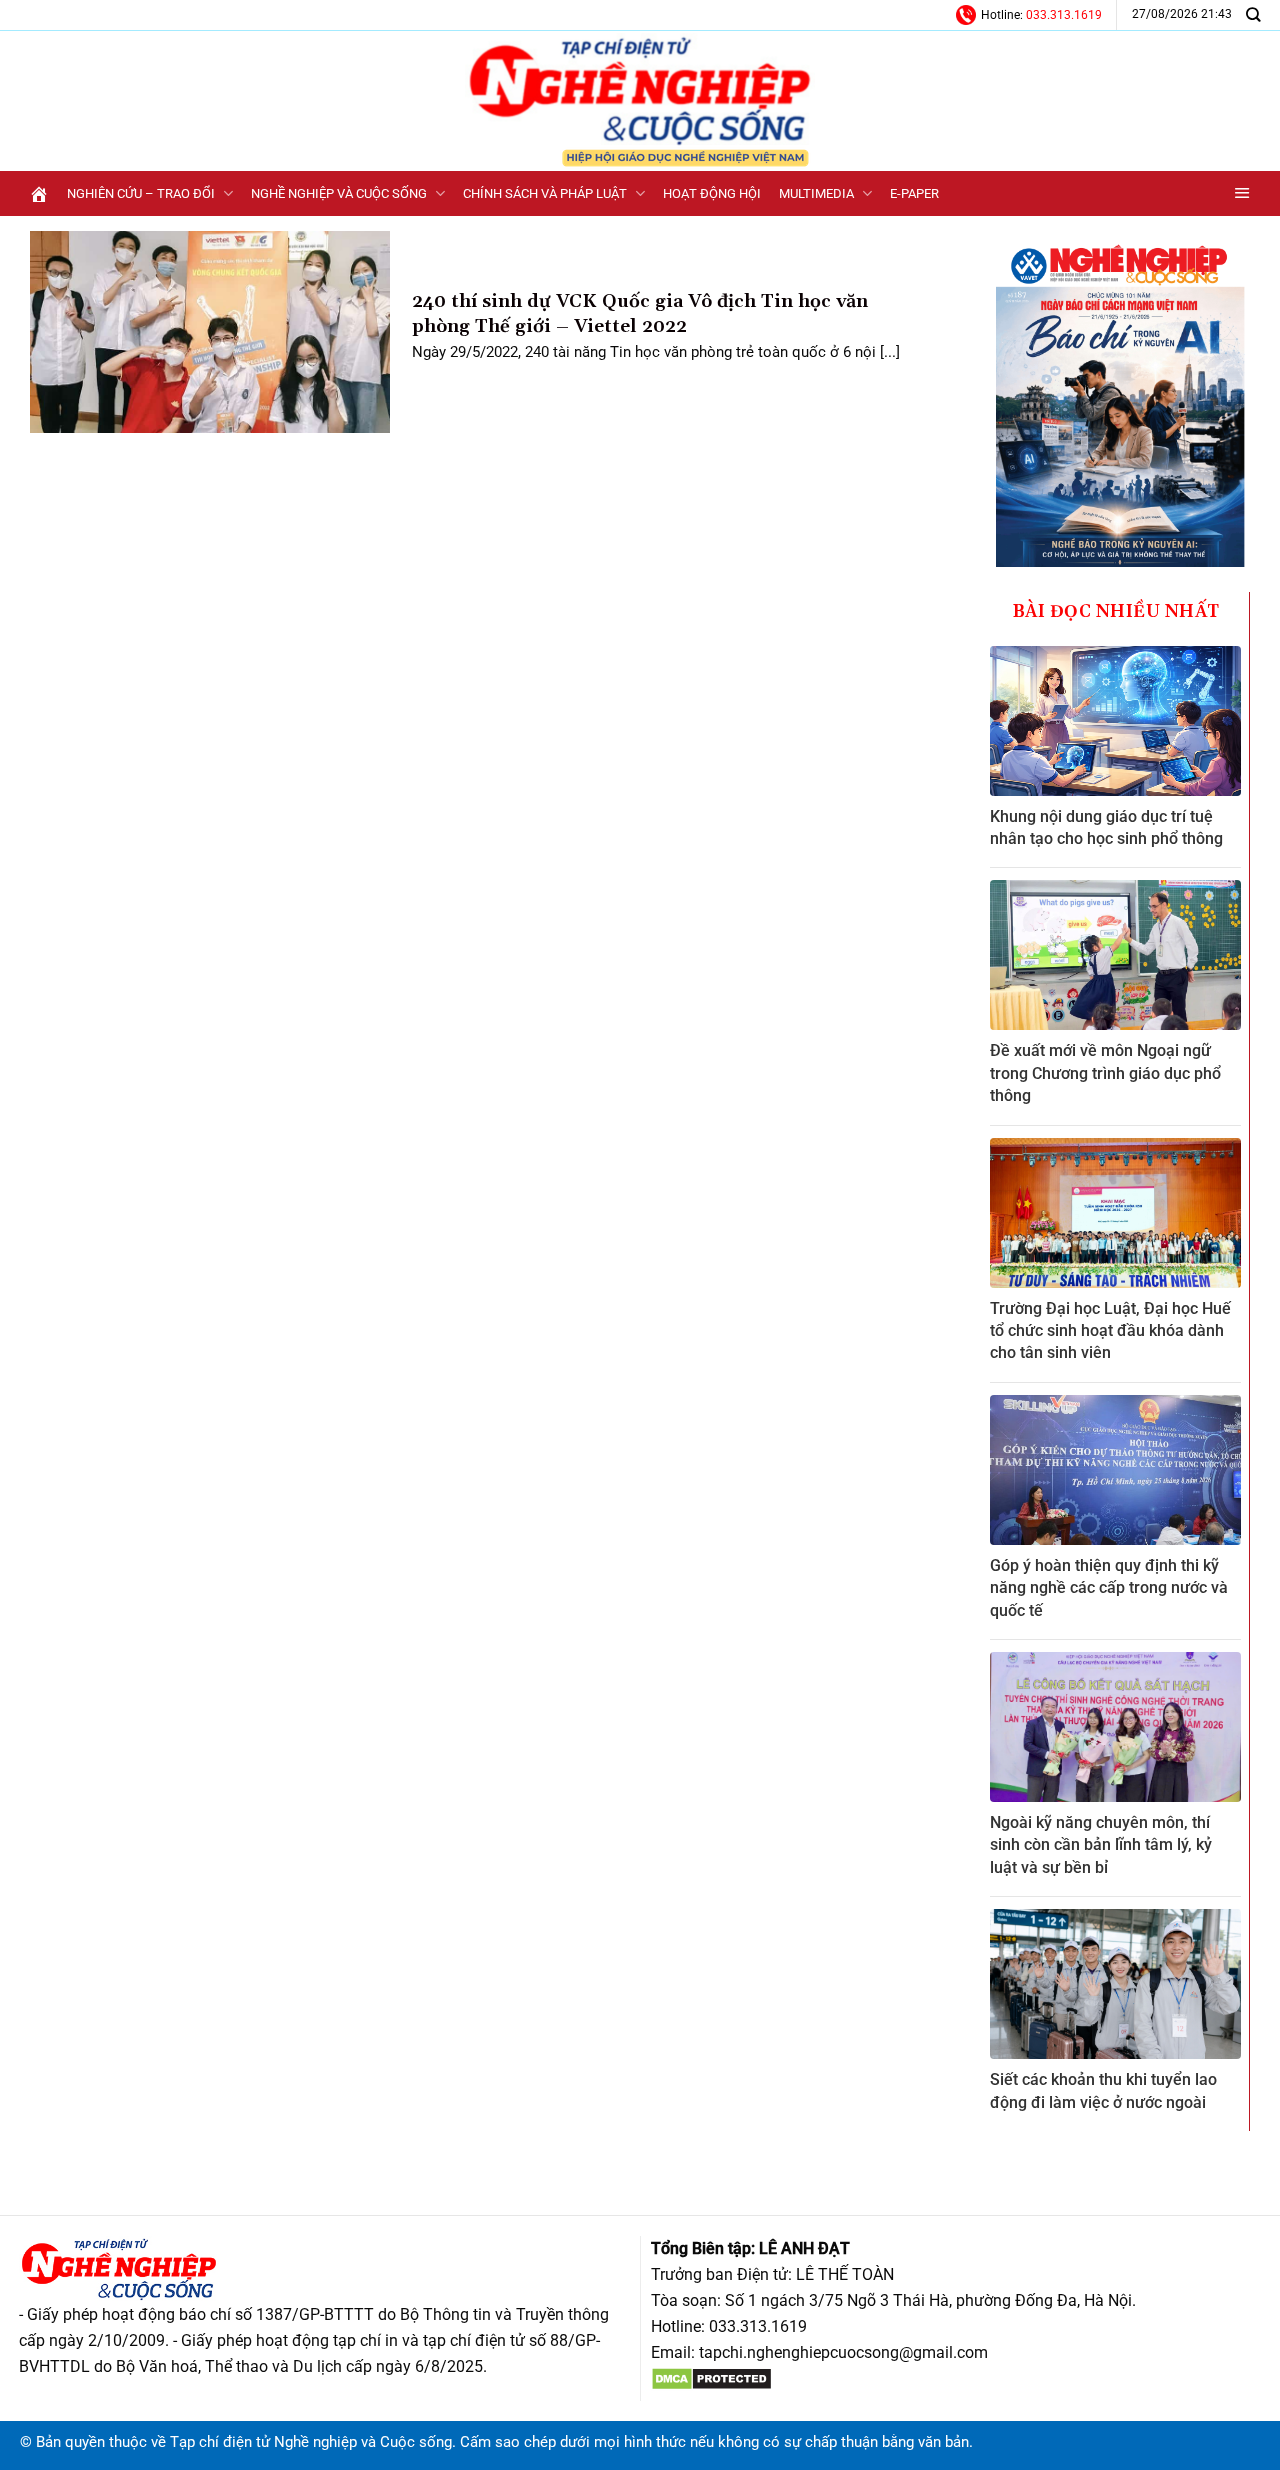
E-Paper (914, 193)
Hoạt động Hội (712, 193)
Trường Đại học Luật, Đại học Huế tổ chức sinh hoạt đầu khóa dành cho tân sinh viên (1110, 1331)
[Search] (1253, 14)
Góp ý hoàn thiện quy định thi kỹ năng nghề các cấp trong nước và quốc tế (1109, 1588)
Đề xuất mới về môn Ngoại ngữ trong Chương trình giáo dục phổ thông (1105, 1073)
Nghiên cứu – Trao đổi (141, 193)
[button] (1242, 193)
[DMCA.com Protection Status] (711, 2377)
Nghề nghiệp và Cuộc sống (339, 193)
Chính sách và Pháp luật (545, 193)
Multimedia (816, 193)
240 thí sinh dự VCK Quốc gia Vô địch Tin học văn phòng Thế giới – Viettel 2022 (640, 314)
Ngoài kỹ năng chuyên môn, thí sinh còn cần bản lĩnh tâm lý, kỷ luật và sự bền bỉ (1101, 1845)
